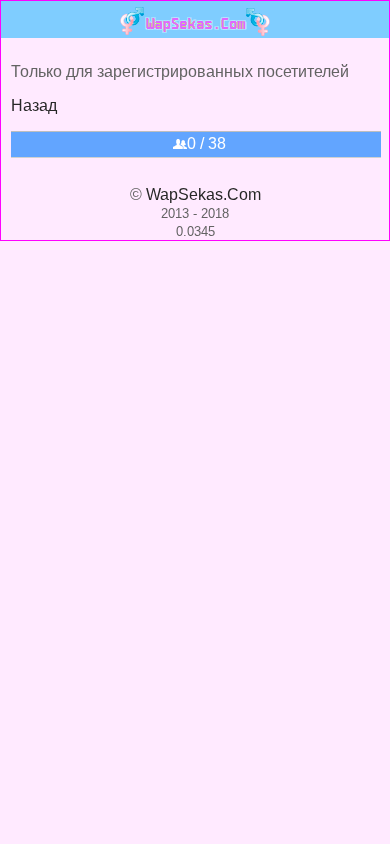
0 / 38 (206, 143)
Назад (34, 105)
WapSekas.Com (203, 194)
